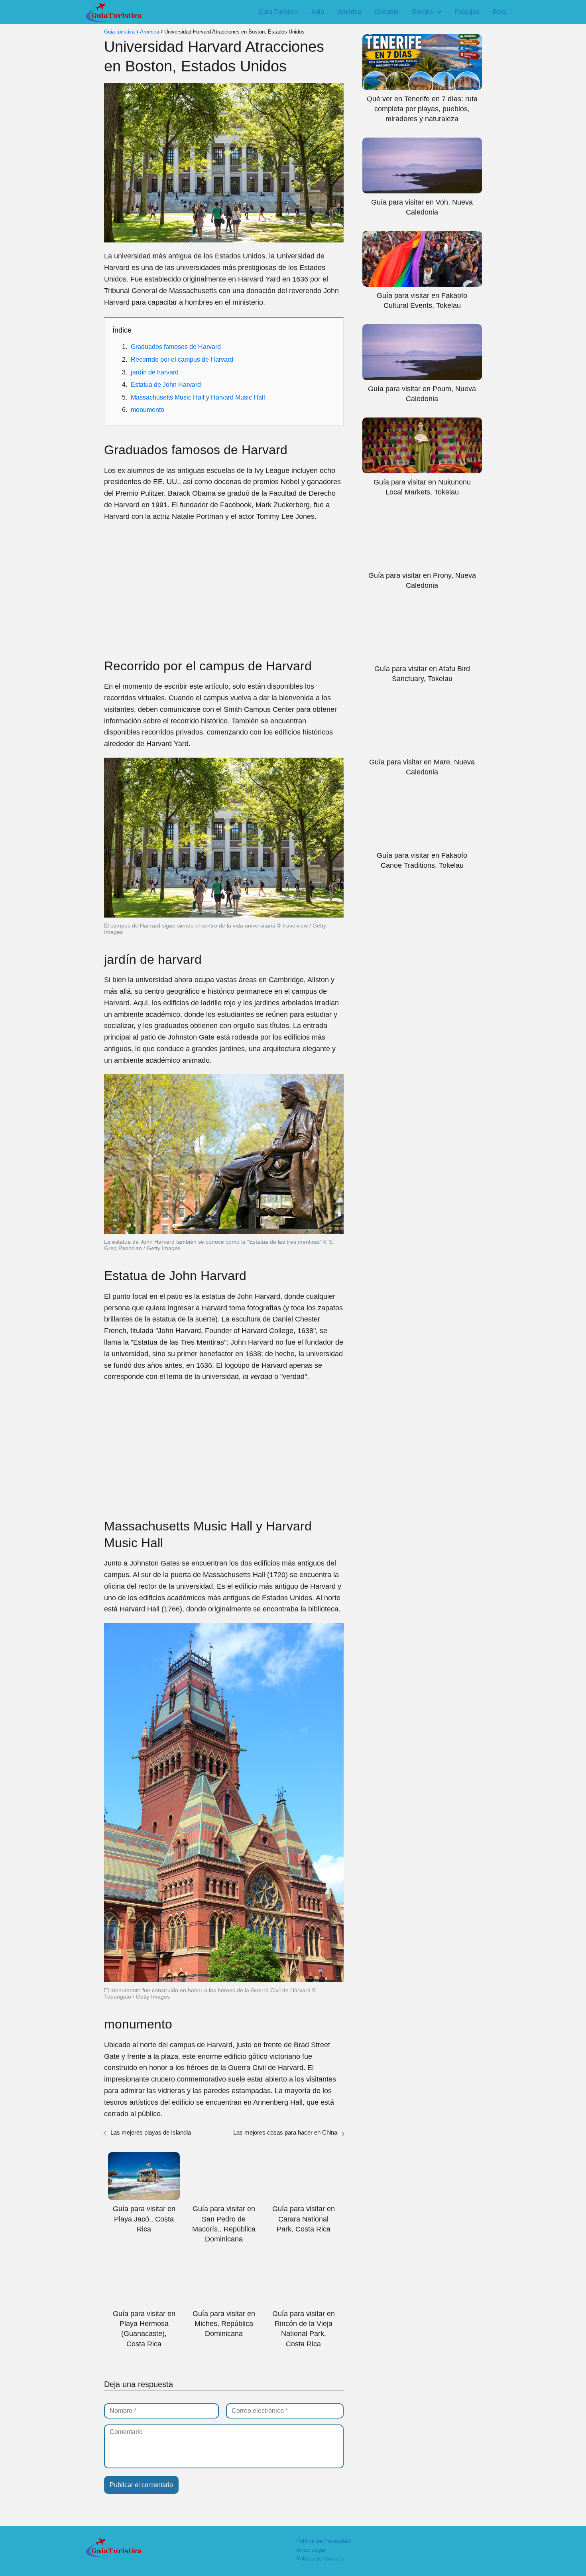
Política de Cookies (320, 2558)
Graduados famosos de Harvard (176, 347)
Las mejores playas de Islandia (151, 2132)
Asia (318, 12)
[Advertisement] (224, 586)
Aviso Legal (311, 2550)
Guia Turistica (278, 12)
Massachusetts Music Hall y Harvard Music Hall (198, 397)
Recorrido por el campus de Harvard (182, 359)
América (349, 12)
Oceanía (387, 12)
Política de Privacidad (323, 2541)
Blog (499, 12)
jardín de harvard (155, 372)
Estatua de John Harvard (166, 385)
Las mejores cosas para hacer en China (285, 2132)
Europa (423, 12)
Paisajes (467, 12)
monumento (147, 410)
